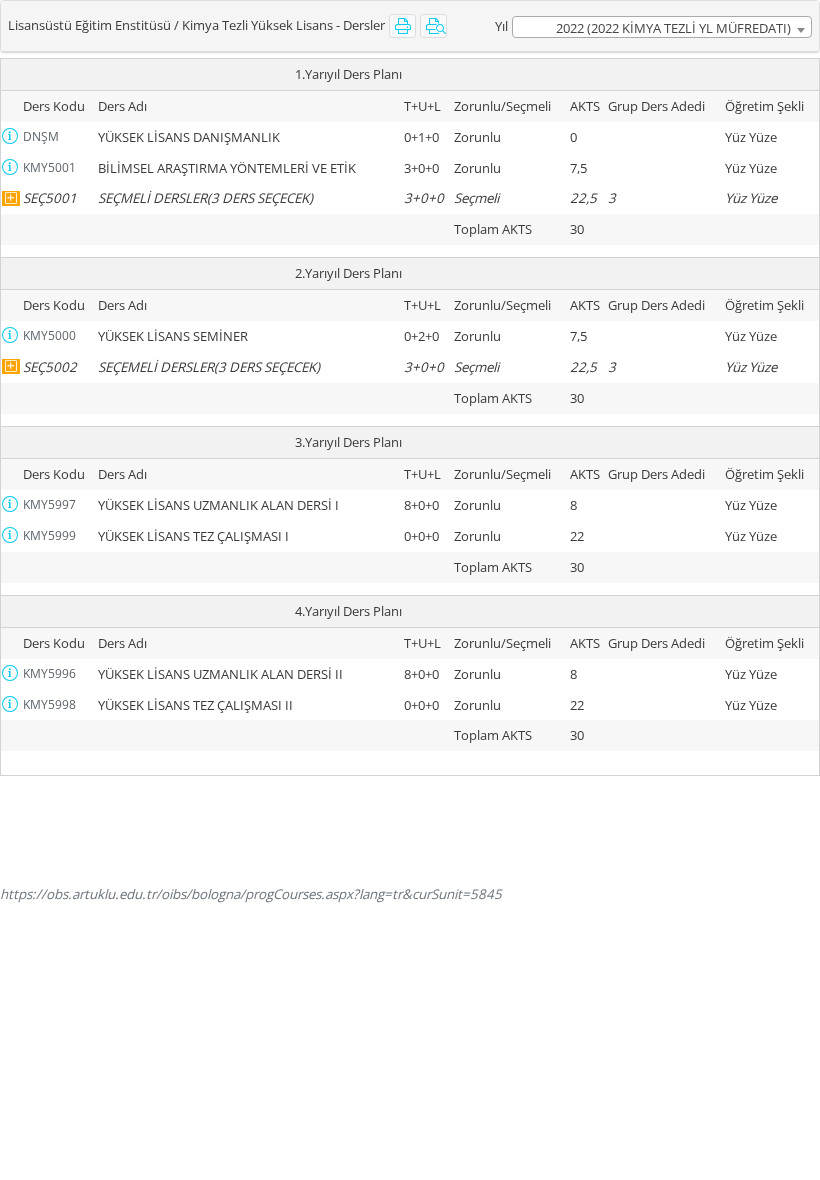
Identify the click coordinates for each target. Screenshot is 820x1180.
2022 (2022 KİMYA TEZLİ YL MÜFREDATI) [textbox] (673, 28)
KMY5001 (49, 167)
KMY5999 (49, 535)
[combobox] (662, 27)
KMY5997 (49, 504)
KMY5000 (49, 335)
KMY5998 (49, 704)
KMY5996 (49, 673)
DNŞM (41, 136)
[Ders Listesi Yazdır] (402, 26)
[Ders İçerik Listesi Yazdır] (433, 26)
